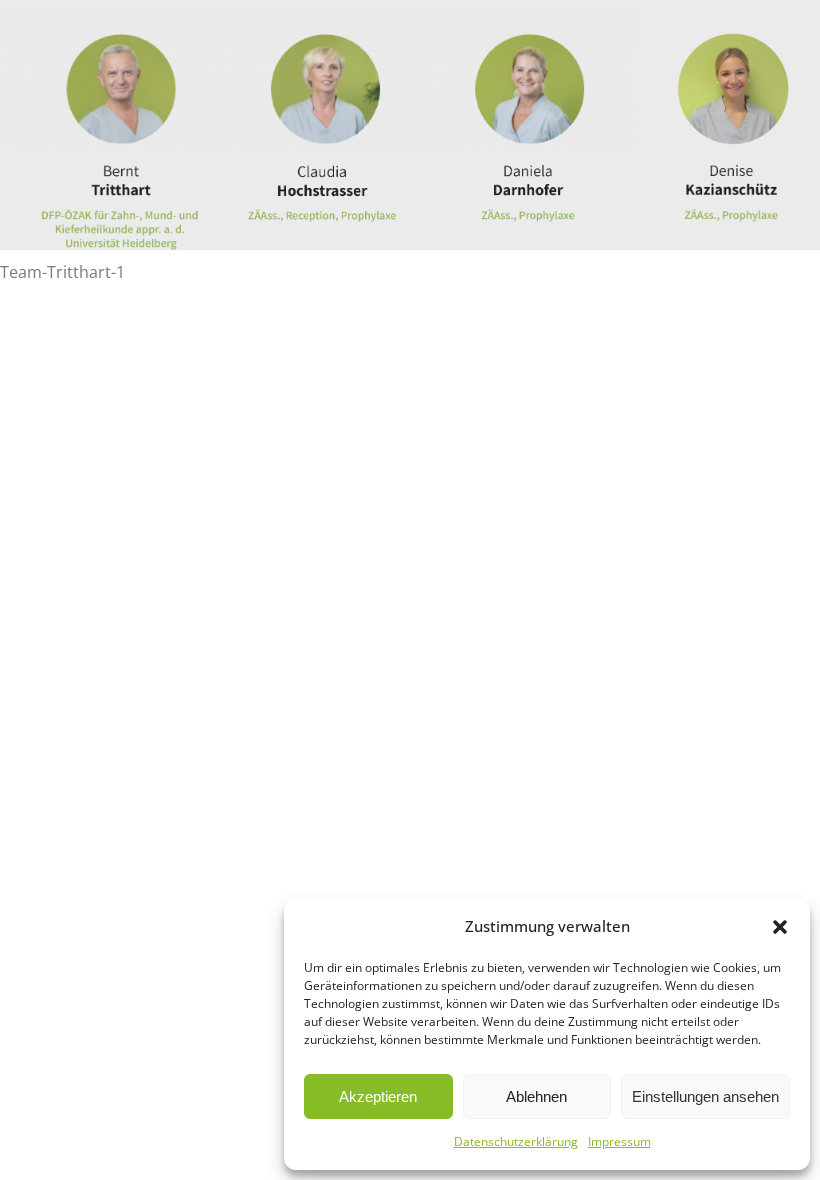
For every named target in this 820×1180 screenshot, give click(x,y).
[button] (780, 927)
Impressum (619, 1141)
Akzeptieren (378, 1096)
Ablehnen (536, 1096)
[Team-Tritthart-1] (410, 125)
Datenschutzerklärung (516, 1141)
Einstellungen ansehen (705, 1096)
